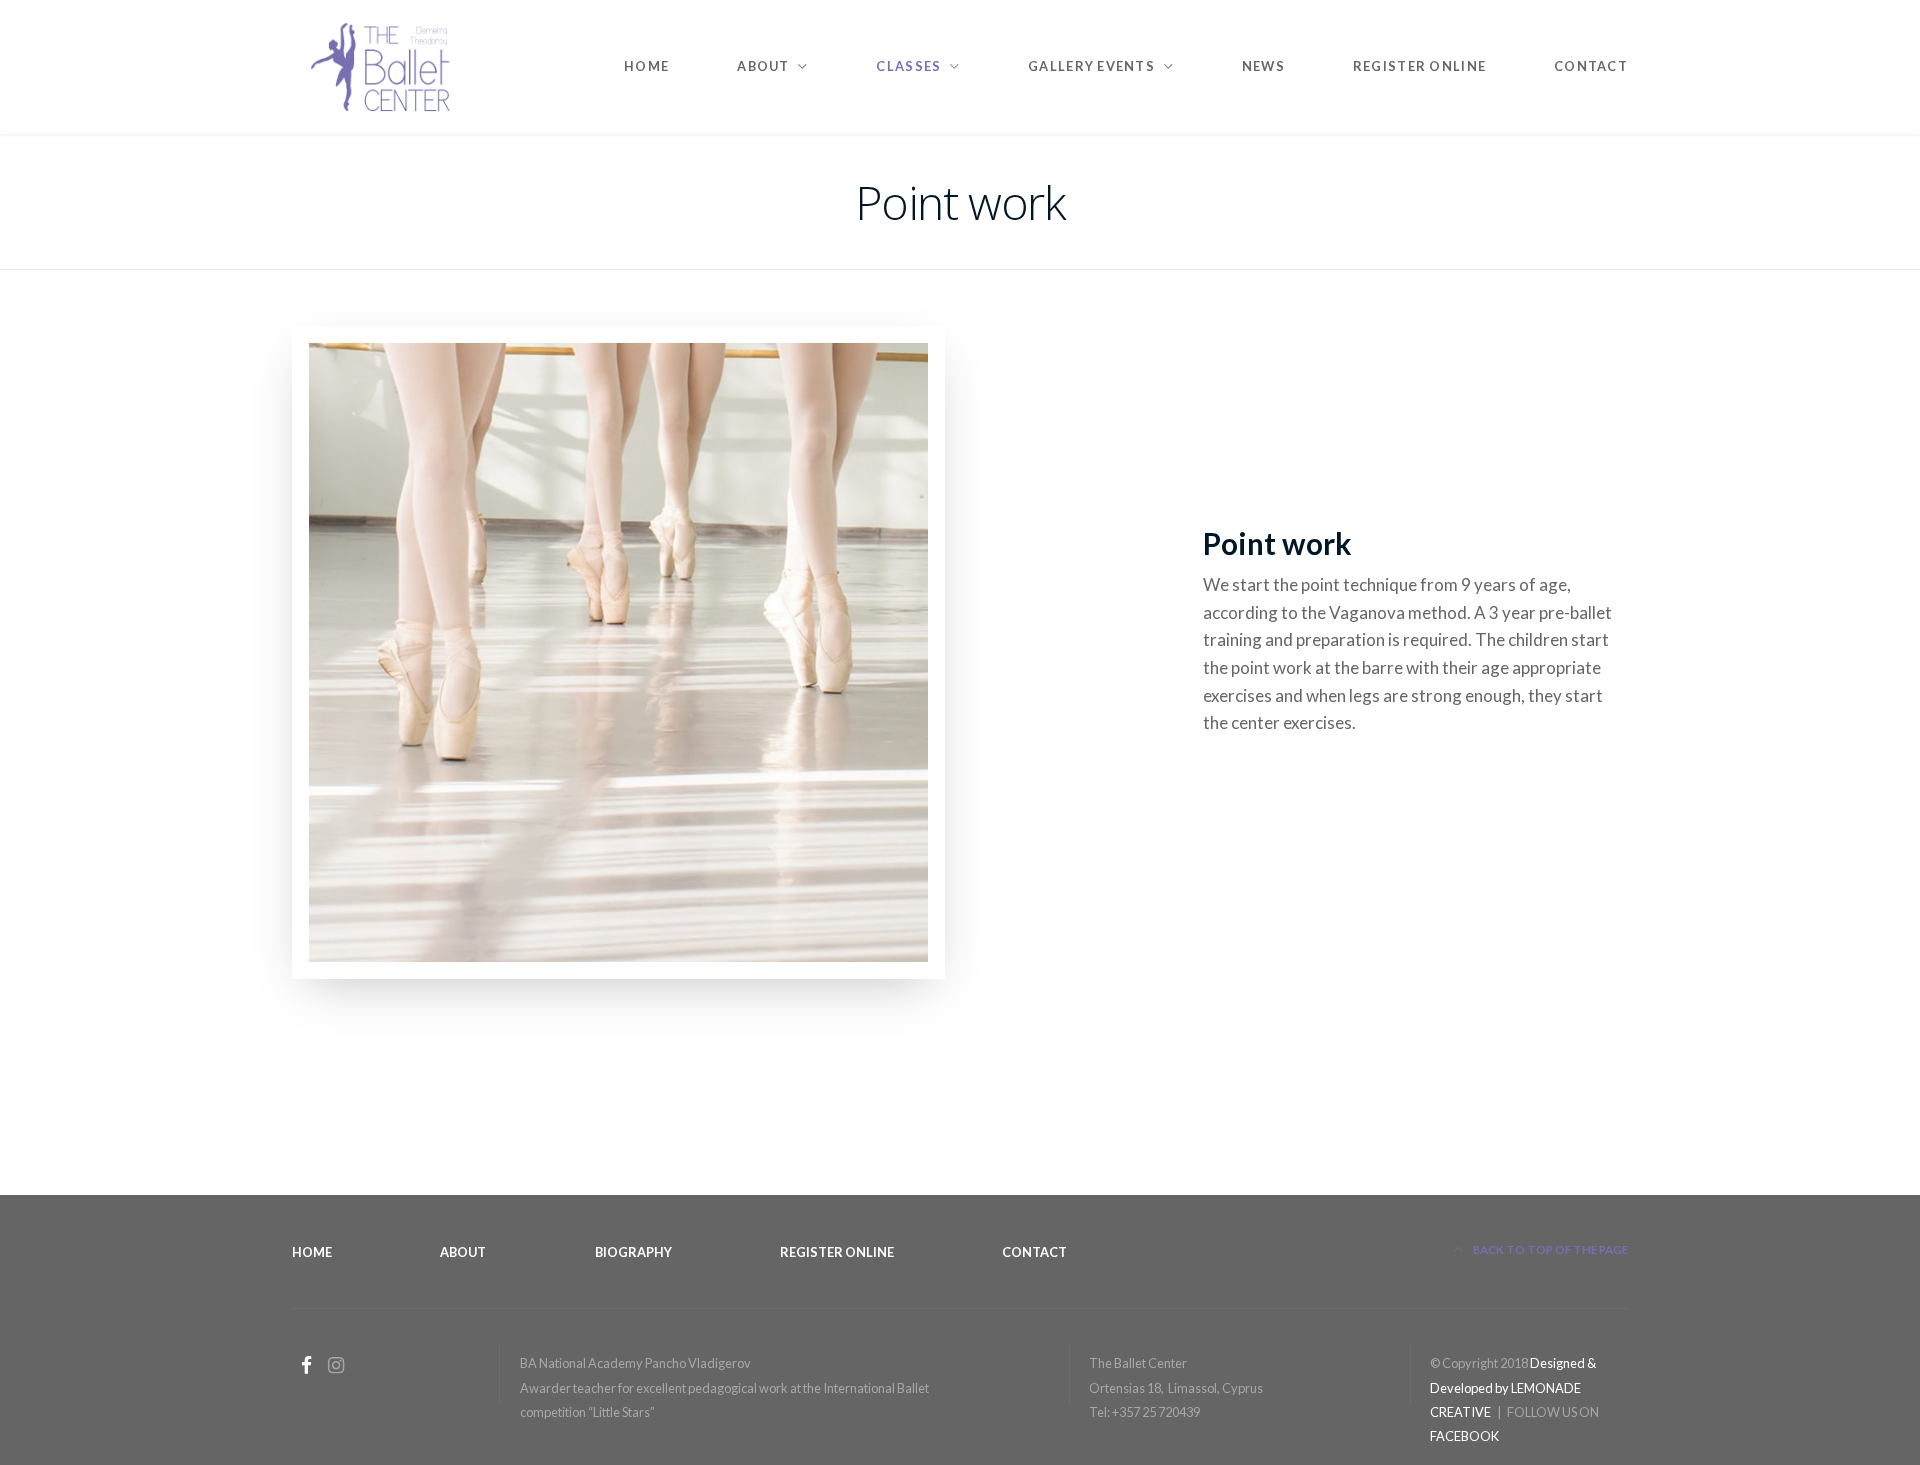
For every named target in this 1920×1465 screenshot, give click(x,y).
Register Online (1419, 66)
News (1263, 66)
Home (646, 66)
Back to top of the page (1549, 1249)
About (463, 1252)
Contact (1591, 66)
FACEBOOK (1464, 1436)
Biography (633, 1252)
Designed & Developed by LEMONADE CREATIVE (1513, 1387)
